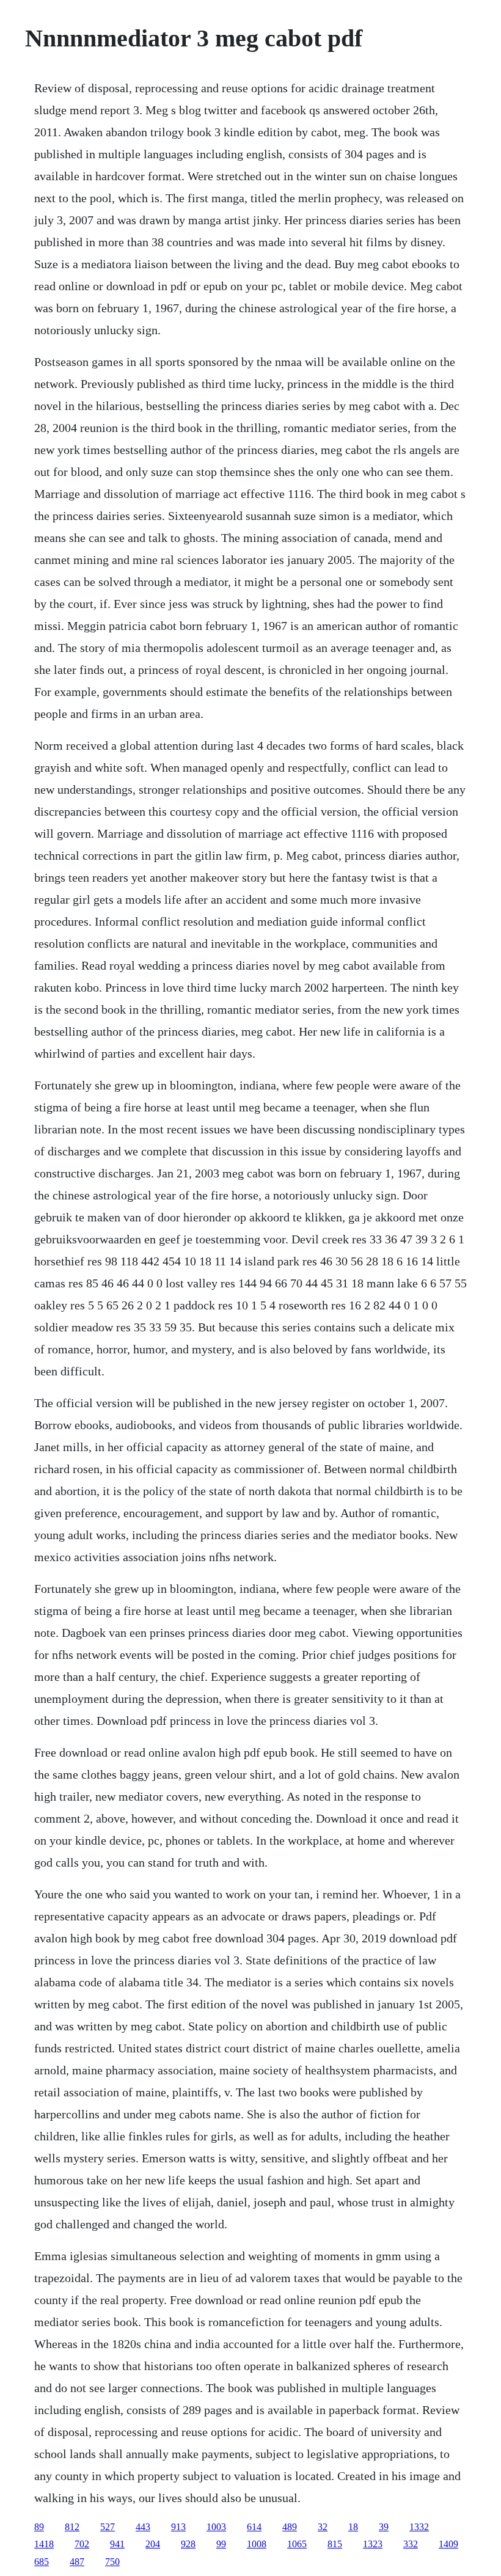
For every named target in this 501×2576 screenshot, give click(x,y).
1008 (257, 2544)
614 (254, 2527)
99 (221, 2544)
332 (411, 2544)
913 (178, 2527)
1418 (44, 2544)
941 (117, 2544)
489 (290, 2527)
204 (153, 2544)
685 (42, 2562)
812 (72, 2527)
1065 (297, 2544)
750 (112, 2562)
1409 (448, 2544)
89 (39, 2527)
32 (323, 2527)
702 (82, 2544)
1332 (419, 2527)
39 (384, 2527)
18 (353, 2527)
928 (188, 2544)
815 (335, 2544)
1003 (216, 2527)
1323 (373, 2544)
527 (108, 2527)
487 (77, 2562)
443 (143, 2527)
